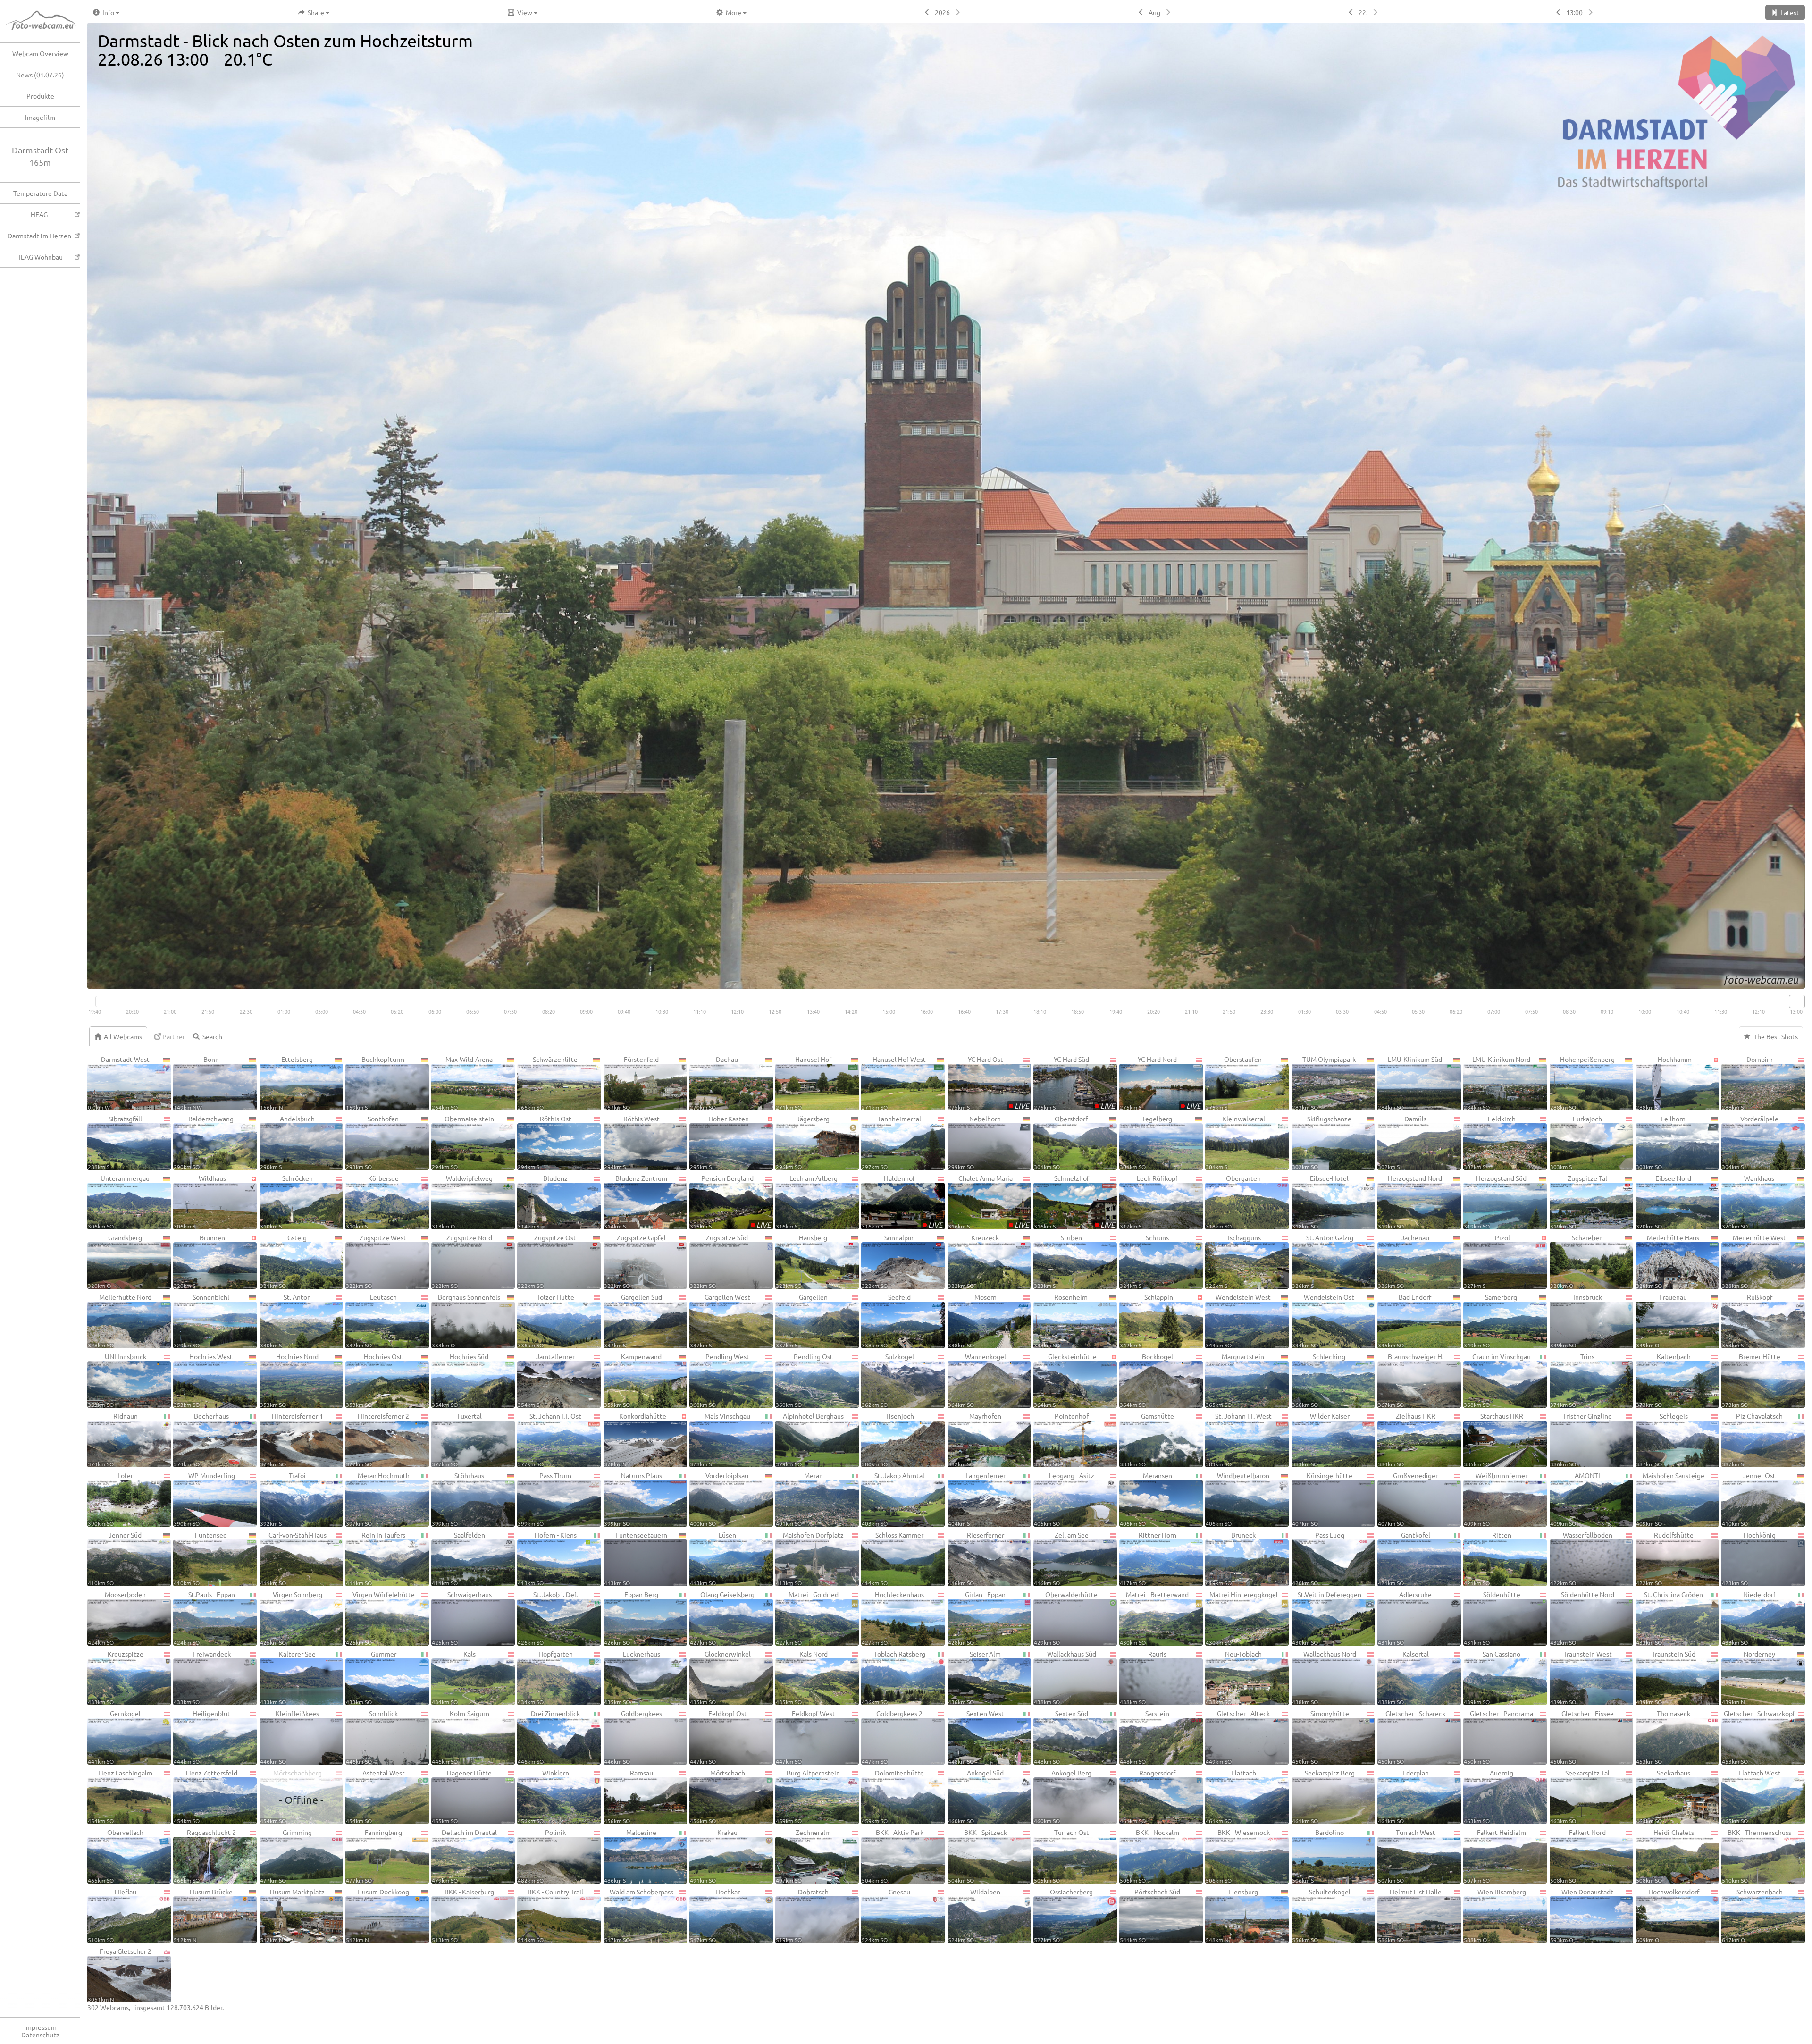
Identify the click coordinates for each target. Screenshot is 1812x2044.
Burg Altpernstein (808, 1796)
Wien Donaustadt (1582, 1915)
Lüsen (713, 1558)
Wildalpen (974, 1915)
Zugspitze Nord (462, 1261)
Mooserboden (117, 1618)
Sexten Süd (1061, 1737)
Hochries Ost (374, 1380)
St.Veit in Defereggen (1327, 1618)
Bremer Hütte (1751, 1380)
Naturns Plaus (633, 1499)
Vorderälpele (1750, 1142)
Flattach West (1751, 1796)
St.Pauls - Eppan (204, 1618)
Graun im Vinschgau (1497, 1380)
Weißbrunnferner (1496, 1499)
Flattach (1231, 1796)
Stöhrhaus (458, 1499)
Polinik (542, 1856)
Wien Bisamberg (1495, 1915)
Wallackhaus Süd (1065, 1677)
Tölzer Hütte (546, 1321)
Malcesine (630, 1856)
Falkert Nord (1578, 1856)
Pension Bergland (730, 1202)
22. (1363, 12)
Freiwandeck (202, 1677)
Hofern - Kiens (547, 1558)
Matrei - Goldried (807, 1618)
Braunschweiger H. (1411, 1380)
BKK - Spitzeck (977, 1856)
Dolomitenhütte (893, 1796)
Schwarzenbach (1752, 1915)
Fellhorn (1661, 1142)
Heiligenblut (202, 1737)
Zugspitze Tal (1579, 1202)
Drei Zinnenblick (549, 1737)
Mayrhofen (975, 1439)
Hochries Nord (289, 1380)
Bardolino (1318, 1856)
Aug (1154, 12)
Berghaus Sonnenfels (466, 1321)
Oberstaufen (1234, 1083)
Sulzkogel (888, 1380)
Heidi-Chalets (1665, 1856)
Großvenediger (1408, 1499)
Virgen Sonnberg (291, 1618)
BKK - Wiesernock (1237, 1856)
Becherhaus (201, 1439)
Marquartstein (1235, 1380)
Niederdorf (1749, 1618)
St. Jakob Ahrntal (893, 1499)
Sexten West (976, 1737)
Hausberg (801, 1261)
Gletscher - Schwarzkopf (1758, 1737)
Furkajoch (1576, 1142)
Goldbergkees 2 (892, 1737)
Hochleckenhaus (893, 1618)
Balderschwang (204, 1142)
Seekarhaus (1663, 1796)
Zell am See (1061, 1558)
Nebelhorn (975, 1142)
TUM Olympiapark (1324, 1083)
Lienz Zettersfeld (205, 1796)
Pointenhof (1061, 1439)
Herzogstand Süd (1495, 1202)
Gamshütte (1147, 1439)
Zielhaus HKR (1407, 1439)
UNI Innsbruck (117, 1380)
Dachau (714, 1083)
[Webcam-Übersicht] (45, 21)
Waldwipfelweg (462, 1202)
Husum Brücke (203, 1915)
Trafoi (283, 1499)
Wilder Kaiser (1321, 1439)
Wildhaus (200, 1202)
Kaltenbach (1663, 1380)
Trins (1573, 1380)
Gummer (371, 1677)
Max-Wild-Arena (462, 1083)
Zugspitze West (376, 1261)
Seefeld (886, 1321)
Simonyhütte (1321, 1737)
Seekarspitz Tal (1580, 1796)
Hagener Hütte (462, 1796)
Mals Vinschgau (720, 1439)
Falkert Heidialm (1495, 1856)
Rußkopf (1747, 1321)
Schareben (1577, 1261)
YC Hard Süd (1074, 1083)
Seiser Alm (975, 1677)
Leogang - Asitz (1064, 1499)
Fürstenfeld (631, 1083)
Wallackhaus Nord (1324, 1677)
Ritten (1487, 1558)
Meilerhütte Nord (120, 1321)
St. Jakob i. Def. (548, 1618)
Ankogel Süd (976, 1796)
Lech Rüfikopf (1149, 1202)
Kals (454, 1677)
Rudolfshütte (1665, 1558)
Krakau (714, 1856)
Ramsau (629, 1796)
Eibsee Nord (1664, 1202)
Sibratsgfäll (115, 1142)
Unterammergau (119, 1202)
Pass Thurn (545, 1499)
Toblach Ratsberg (893, 1677)
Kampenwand (633, 1380)
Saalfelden (458, 1558)
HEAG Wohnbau (39, 257)
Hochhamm (1664, 1083)
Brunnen (199, 1261)
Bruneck (1231, 1558)
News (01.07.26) (40, 75)
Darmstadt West (119, 1083)
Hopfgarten (545, 1677)
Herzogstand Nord (1410, 1202)
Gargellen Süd (633, 1321)
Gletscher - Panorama (1498, 1737)
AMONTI (1575, 1499)
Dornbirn (1747, 1083)
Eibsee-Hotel (1320, 1202)
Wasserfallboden (1581, 1558)
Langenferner (977, 1499)
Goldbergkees (633, 1737)
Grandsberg (115, 1261)
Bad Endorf (1405, 1321)
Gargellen (802, 1321)
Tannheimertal (891, 1142)
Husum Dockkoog (377, 1915)
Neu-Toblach (1234, 1677)
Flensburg (1232, 1915)
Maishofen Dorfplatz (810, 1558)
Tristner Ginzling (1581, 1439)
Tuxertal (457, 1439)
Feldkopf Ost (718, 1737)
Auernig (1489, 1796)
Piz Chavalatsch (1752, 1439)
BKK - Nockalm (1149, 1856)
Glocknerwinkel (720, 1677)
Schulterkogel (1321, 1915)
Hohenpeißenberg (1582, 1083)
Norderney (1749, 1677)
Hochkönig (1749, 1558)
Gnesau (886, 1915)
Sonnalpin (888, 1261)
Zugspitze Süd (719, 1261)
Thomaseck (1663, 1737)
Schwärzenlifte (548, 1083)
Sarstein (1145, 1737)
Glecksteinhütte (1065, 1380)
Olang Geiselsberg (722, 1618)
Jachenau (1404, 1261)
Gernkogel (114, 1737)
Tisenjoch (888, 1439)
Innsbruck (1576, 1321)
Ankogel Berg (1063, 1796)
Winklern (543, 1796)
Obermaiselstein (463, 1142)
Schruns (1144, 1261)
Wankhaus (1748, 1202)
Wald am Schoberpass (639, 1915)
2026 (942, 12)
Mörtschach (717, 1796)
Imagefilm (40, 117)
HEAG (39, 214)
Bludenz (543, 1202)
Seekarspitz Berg (1323, 1796)
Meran (799, 1499)
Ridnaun (113, 1439)
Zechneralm (803, 1856)
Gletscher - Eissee (1582, 1737)
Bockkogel (1146, 1380)
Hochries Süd (460, 1380)
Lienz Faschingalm (120, 1796)
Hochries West (203, 1380)
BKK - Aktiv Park (892, 1856)
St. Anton (286, 1321)
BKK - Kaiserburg (463, 1915)
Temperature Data (40, 193)
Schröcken (286, 1202)
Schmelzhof (1074, 1202)
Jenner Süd (115, 1558)
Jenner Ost (1749, 1499)
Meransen (1146, 1499)
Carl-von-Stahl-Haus (293, 1558)
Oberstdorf (1061, 1142)
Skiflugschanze (1322, 1142)
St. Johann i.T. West (1239, 1439)
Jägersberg (803, 1142)
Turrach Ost (1061, 1856)
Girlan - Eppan (977, 1618)
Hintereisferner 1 (292, 1439)
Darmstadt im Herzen (39, 236)
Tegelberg (1146, 1142)
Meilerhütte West (1754, 1261)
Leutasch (371, 1321)
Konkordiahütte (635, 1439)
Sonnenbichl (201, 1321)
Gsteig (284, 1261)
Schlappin (1146, 1321)
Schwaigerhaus (462, 1618)
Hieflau (112, 1915)
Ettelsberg (287, 1083)
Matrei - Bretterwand (1154, 1618)
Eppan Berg (631, 1618)
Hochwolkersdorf (1668, 1915)
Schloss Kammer (893, 1558)
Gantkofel (1404, 1558)
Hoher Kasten (719, 1142)
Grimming (286, 1856)
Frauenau (1662, 1321)
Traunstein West (1581, 1677)
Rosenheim (1061, 1321)
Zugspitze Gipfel (635, 1261)
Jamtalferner (546, 1380)
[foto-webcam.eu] (1767, 983)
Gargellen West (720, 1321)
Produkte (40, 96)
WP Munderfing (204, 1499)
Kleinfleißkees (290, 1737)
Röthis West (632, 1142)
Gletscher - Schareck (1412, 1737)
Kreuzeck (974, 1261)
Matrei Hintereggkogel (1242, 1618)
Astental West (375, 1796)
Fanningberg (374, 1856)
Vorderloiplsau (719, 1499)
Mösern (972, 1321)
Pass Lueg (1318, 1558)
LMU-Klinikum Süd (1410, 1083)
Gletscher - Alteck (1238, 1737)
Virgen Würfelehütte (380, 1618)
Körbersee (372, 1202)
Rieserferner (976, 1558)
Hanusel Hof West (894, 1083)
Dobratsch (802, 1915)
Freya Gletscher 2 (120, 1975)
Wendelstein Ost (1323, 1321)
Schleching (1319, 1380)
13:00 (1574, 12)
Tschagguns (1233, 1261)
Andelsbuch (288, 1142)
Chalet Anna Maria (989, 1202)
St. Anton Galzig (1323, 1261)
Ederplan (1403, 1796)
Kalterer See (288, 1677)
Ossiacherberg (1063, 1915)
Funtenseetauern (636, 1558)
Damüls (1402, 1142)
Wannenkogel (977, 1380)
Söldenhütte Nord (1582, 1618)
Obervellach (116, 1856)
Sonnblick (372, 1737)
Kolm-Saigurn (461, 1737)
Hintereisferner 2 (377, 1439)
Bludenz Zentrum (636, 1202)
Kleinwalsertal (1235, 1142)
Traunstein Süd (1666, 1677)
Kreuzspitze (116, 1677)
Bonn (196, 1083)
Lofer (110, 1499)
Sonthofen (372, 1142)
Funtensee (200, 1558)
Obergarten (1233, 1202)
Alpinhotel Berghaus (810, 1439)
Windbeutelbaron (1237, 1499)
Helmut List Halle (1410, 1915)
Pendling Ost (804, 1380)
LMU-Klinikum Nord (1497, 1083)
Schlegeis (1662, 1439)
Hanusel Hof (804, 1083)
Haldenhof (902, 1202)
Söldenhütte (1492, 1618)
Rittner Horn (1148, 1558)
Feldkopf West (805, 1737)
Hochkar (715, 1915)
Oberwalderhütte (1066, 1618)
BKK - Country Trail (550, 1915)
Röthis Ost (544, 1142)
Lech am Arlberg (807, 1202)
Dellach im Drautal (464, 1856)
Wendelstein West (1238, 1321)
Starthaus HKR (1493, 1439)
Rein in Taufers (376, 1558)
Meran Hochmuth (378, 1499)
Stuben (1058, 1261)
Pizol (1487, 1261)
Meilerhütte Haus (1668, 1261)
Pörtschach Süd (1150, 1915)
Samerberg (1490, 1321)
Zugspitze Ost (547, 1261)
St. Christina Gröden (1669, 1618)
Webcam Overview (40, 53)
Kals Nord (802, 1677)
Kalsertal (1403, 1677)
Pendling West (720, 1380)
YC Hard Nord (1160, 1083)
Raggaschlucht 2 (205, 1856)
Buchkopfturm (375, 1083)
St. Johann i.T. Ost (549, 1439)
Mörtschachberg (292, 1796)
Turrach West (1407, 1856)
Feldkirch (1489, 1142)
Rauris (1143, 1677)
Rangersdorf (1148, 1796)
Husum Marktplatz (292, 1915)
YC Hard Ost (989, 1083)
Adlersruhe (1405, 1618)
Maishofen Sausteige (1670, 1499)
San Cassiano (1492, 1677)
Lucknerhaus (632, 1677)
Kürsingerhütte (1322, 1499)
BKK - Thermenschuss (1757, 1856)
